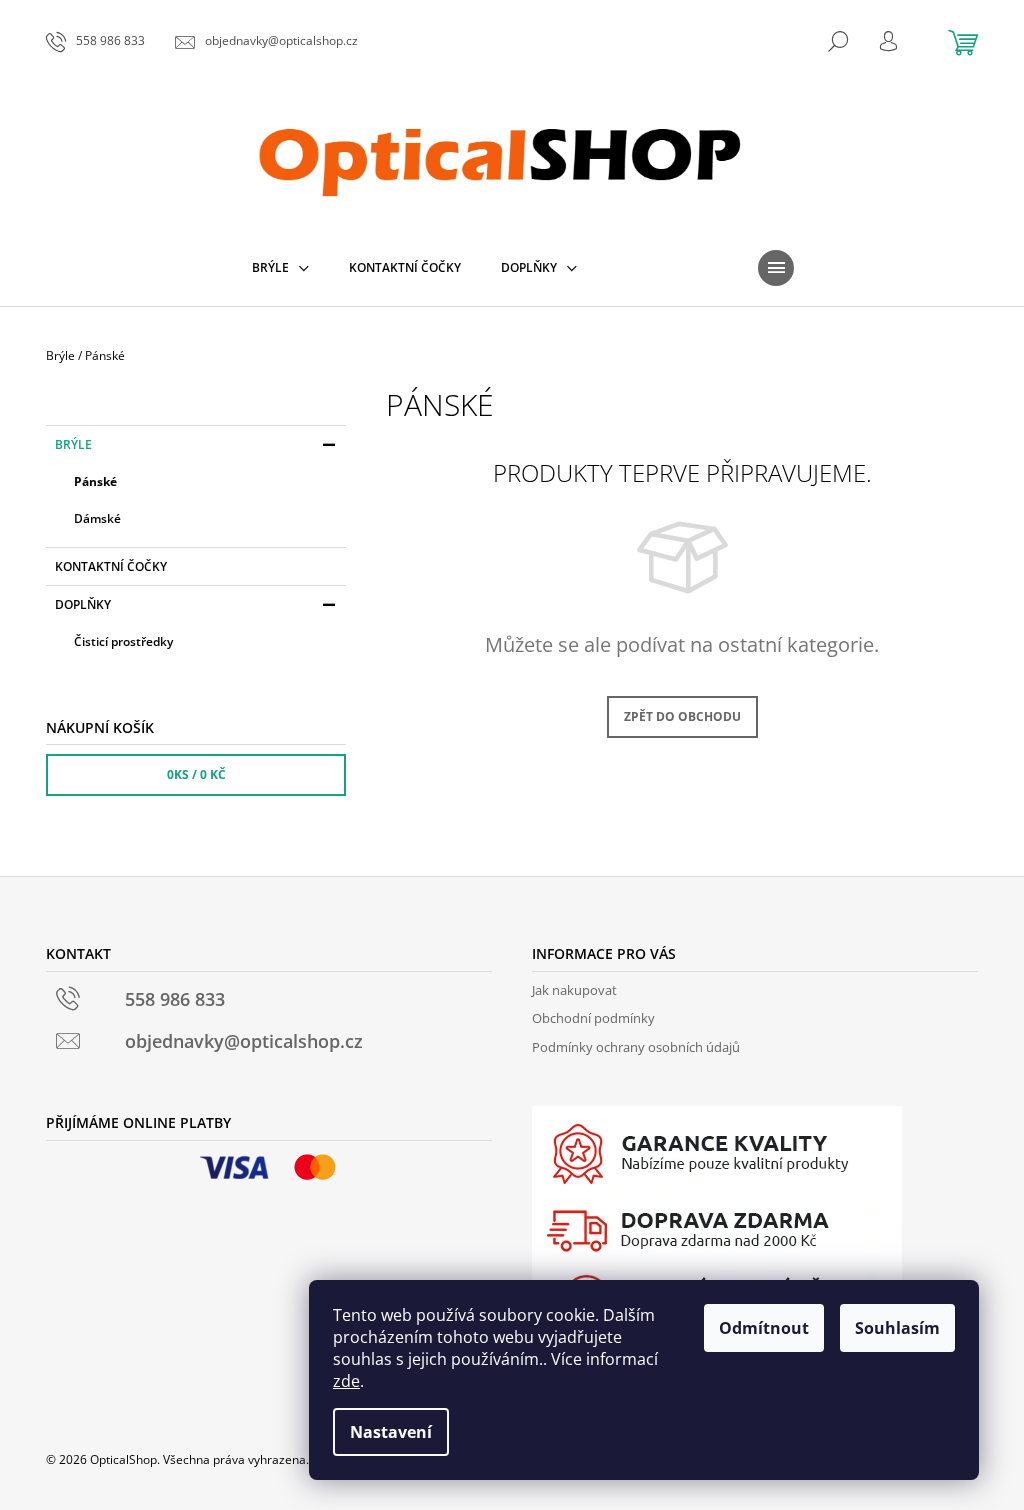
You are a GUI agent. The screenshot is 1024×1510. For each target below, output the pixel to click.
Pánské (95, 481)
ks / (196, 774)
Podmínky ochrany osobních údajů (636, 1047)
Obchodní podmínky (593, 1018)
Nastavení (391, 1432)
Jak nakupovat (574, 990)
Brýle (73, 444)
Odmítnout (764, 1328)
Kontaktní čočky (111, 566)
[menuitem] (280, 268)
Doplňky (83, 604)
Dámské (97, 518)
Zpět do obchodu (682, 716)
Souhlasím (897, 1328)
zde (346, 1381)
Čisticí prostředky (123, 641)
